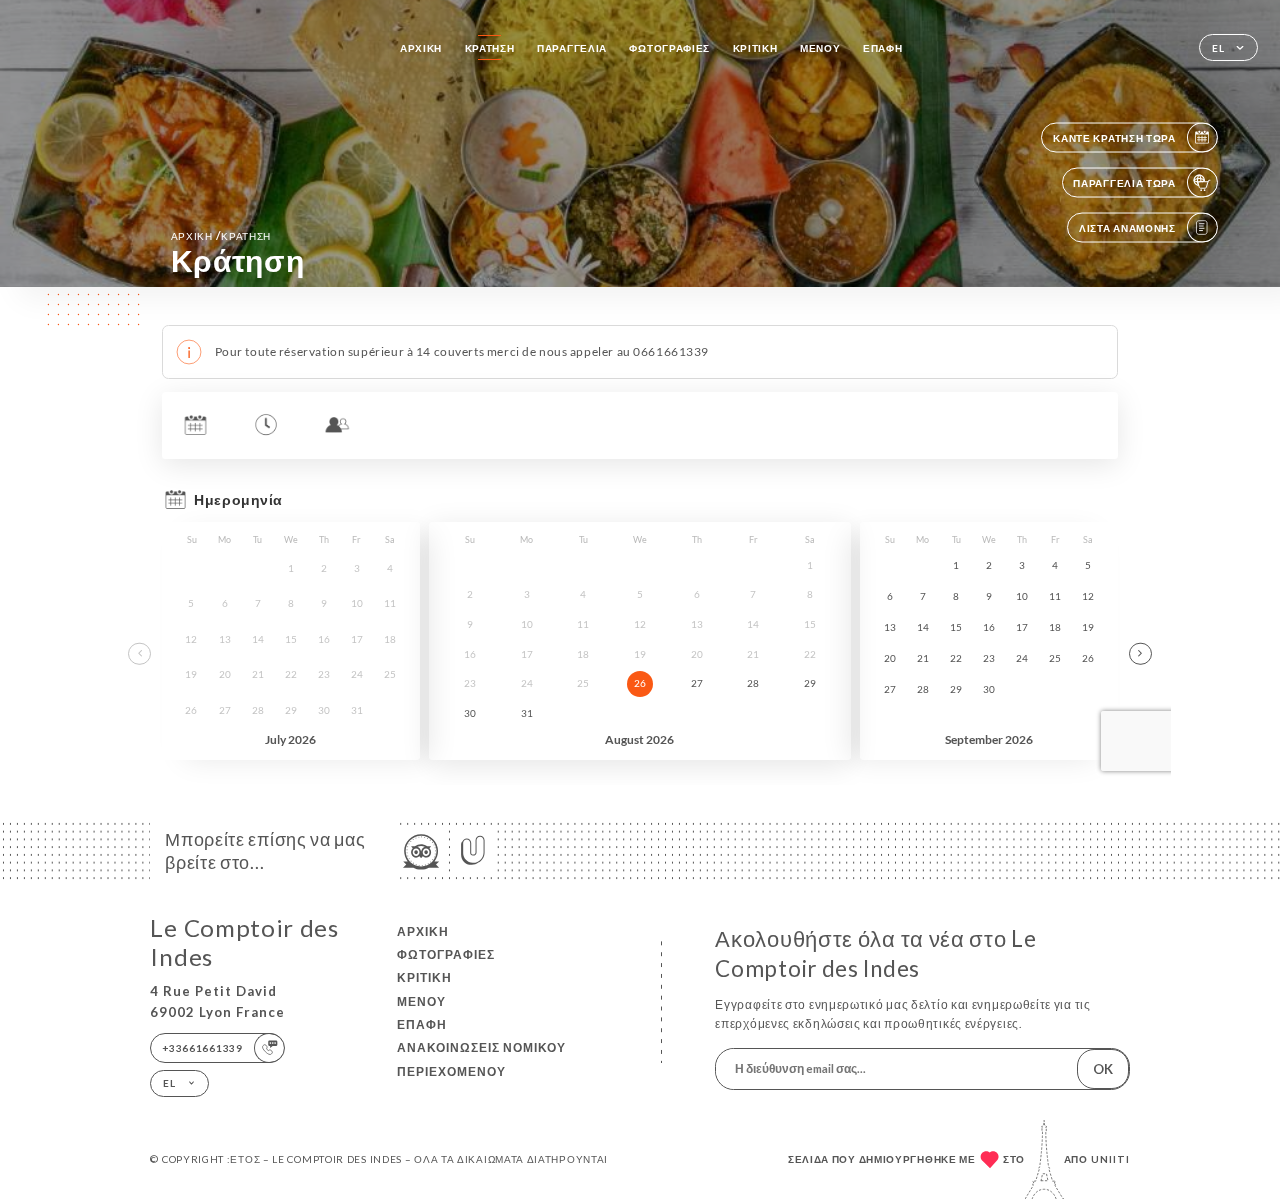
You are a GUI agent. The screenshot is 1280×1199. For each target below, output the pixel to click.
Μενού (820, 48)
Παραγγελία (572, 48)
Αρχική (421, 48)
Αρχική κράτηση (221, 235)
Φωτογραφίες (669, 48)
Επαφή (883, 48)
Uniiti (1110, 1159)
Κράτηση (490, 48)
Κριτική (755, 48)
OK (1103, 1069)
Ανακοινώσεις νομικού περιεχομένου (481, 1059)
